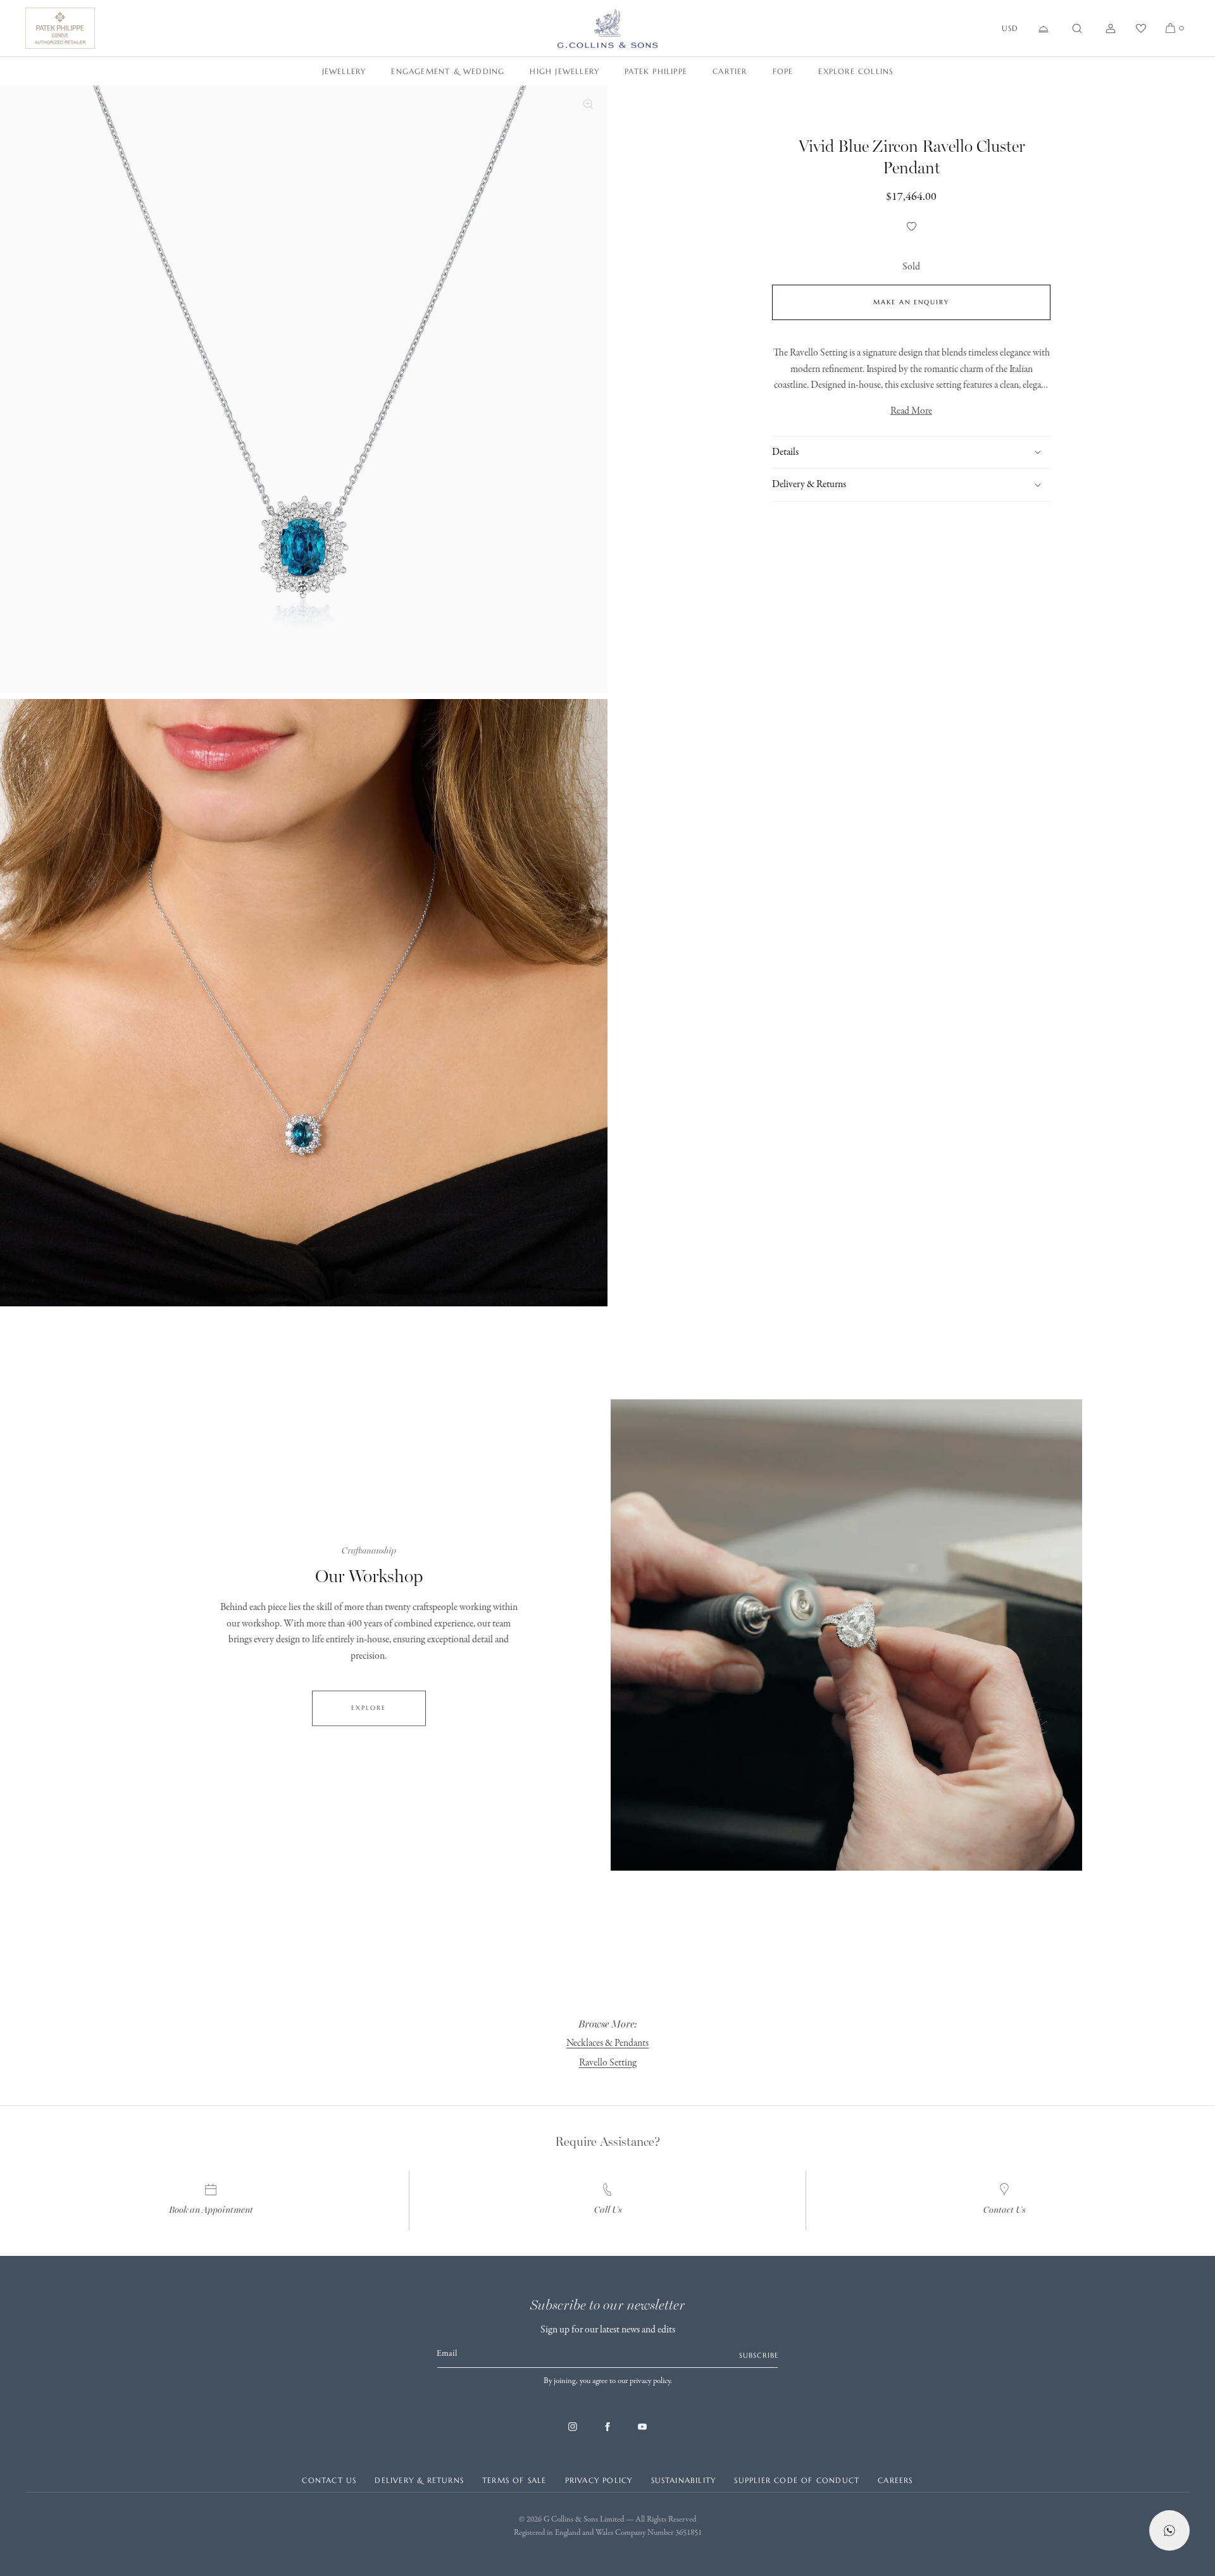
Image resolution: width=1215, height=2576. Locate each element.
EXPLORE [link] (369, 1708)
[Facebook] (607, 2433)
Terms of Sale (514, 2480)
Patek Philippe (656, 71)
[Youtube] (642, 2433)
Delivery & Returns (419, 2480)
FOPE (783, 71)
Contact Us (1004, 2210)
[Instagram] (573, 2433)
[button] (1077, 28)
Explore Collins (856, 71)
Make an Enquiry (911, 302)
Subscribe (759, 2355)
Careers (895, 2480)
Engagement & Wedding (448, 71)
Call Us (608, 2210)
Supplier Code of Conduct (797, 2480)
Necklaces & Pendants (607, 2043)
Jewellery (344, 71)
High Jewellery (564, 71)
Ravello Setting (608, 2063)
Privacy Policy (599, 2480)
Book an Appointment (211, 2210)
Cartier (730, 71)
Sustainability (684, 2480)
